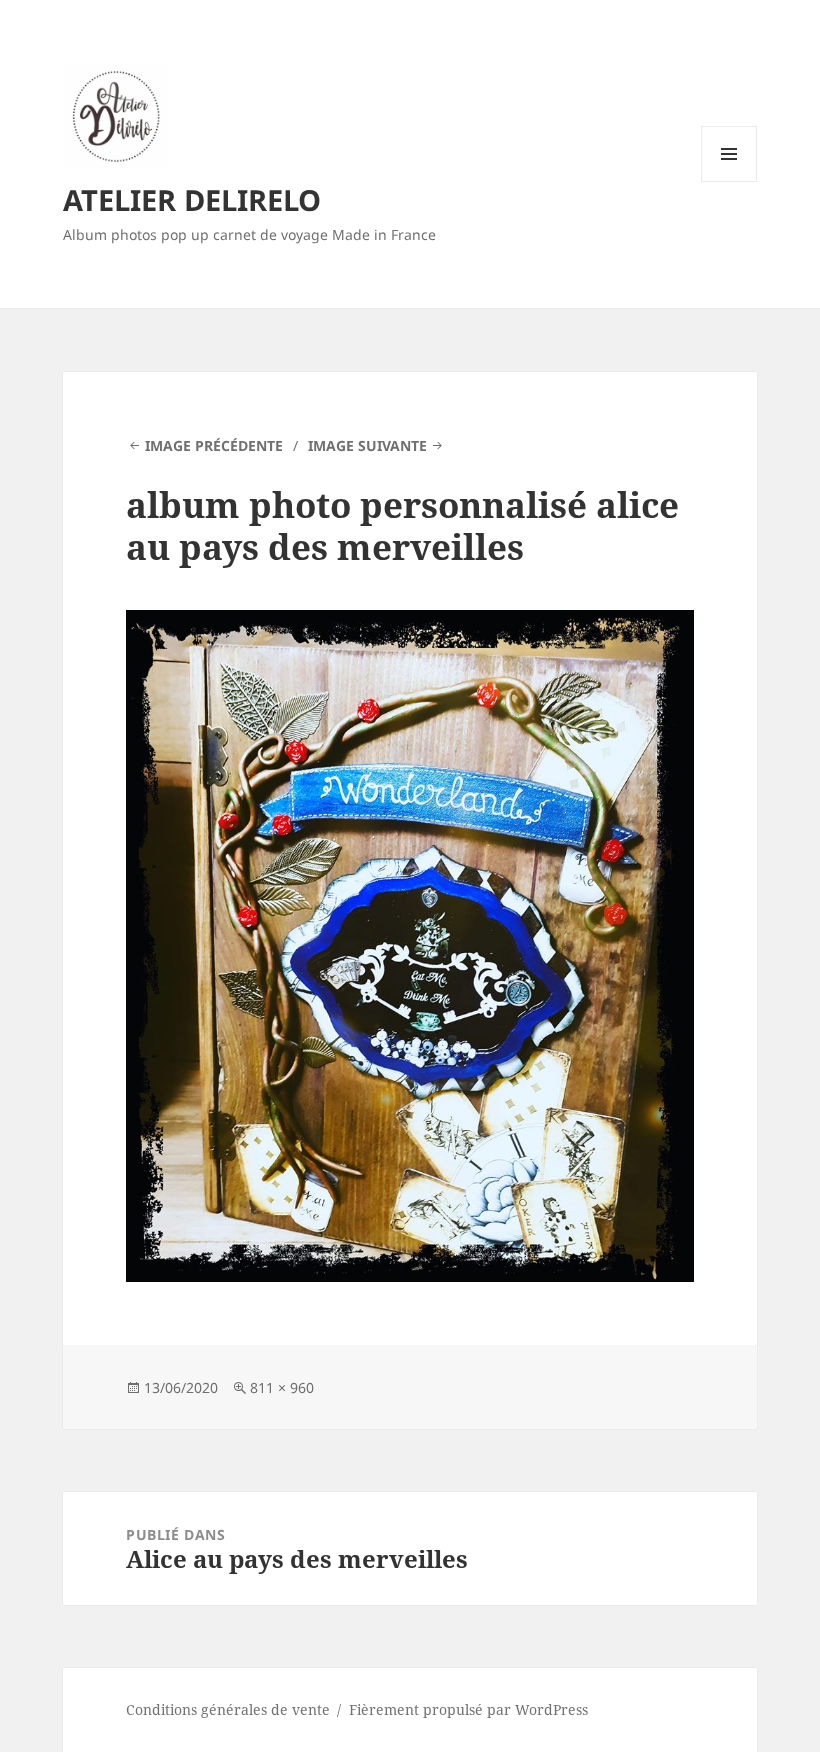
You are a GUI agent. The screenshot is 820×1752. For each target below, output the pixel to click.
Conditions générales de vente (228, 1709)
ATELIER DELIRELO (192, 199)
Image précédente (214, 445)
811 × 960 (282, 1387)
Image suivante (367, 445)
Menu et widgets (729, 181)
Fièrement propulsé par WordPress (468, 1709)
